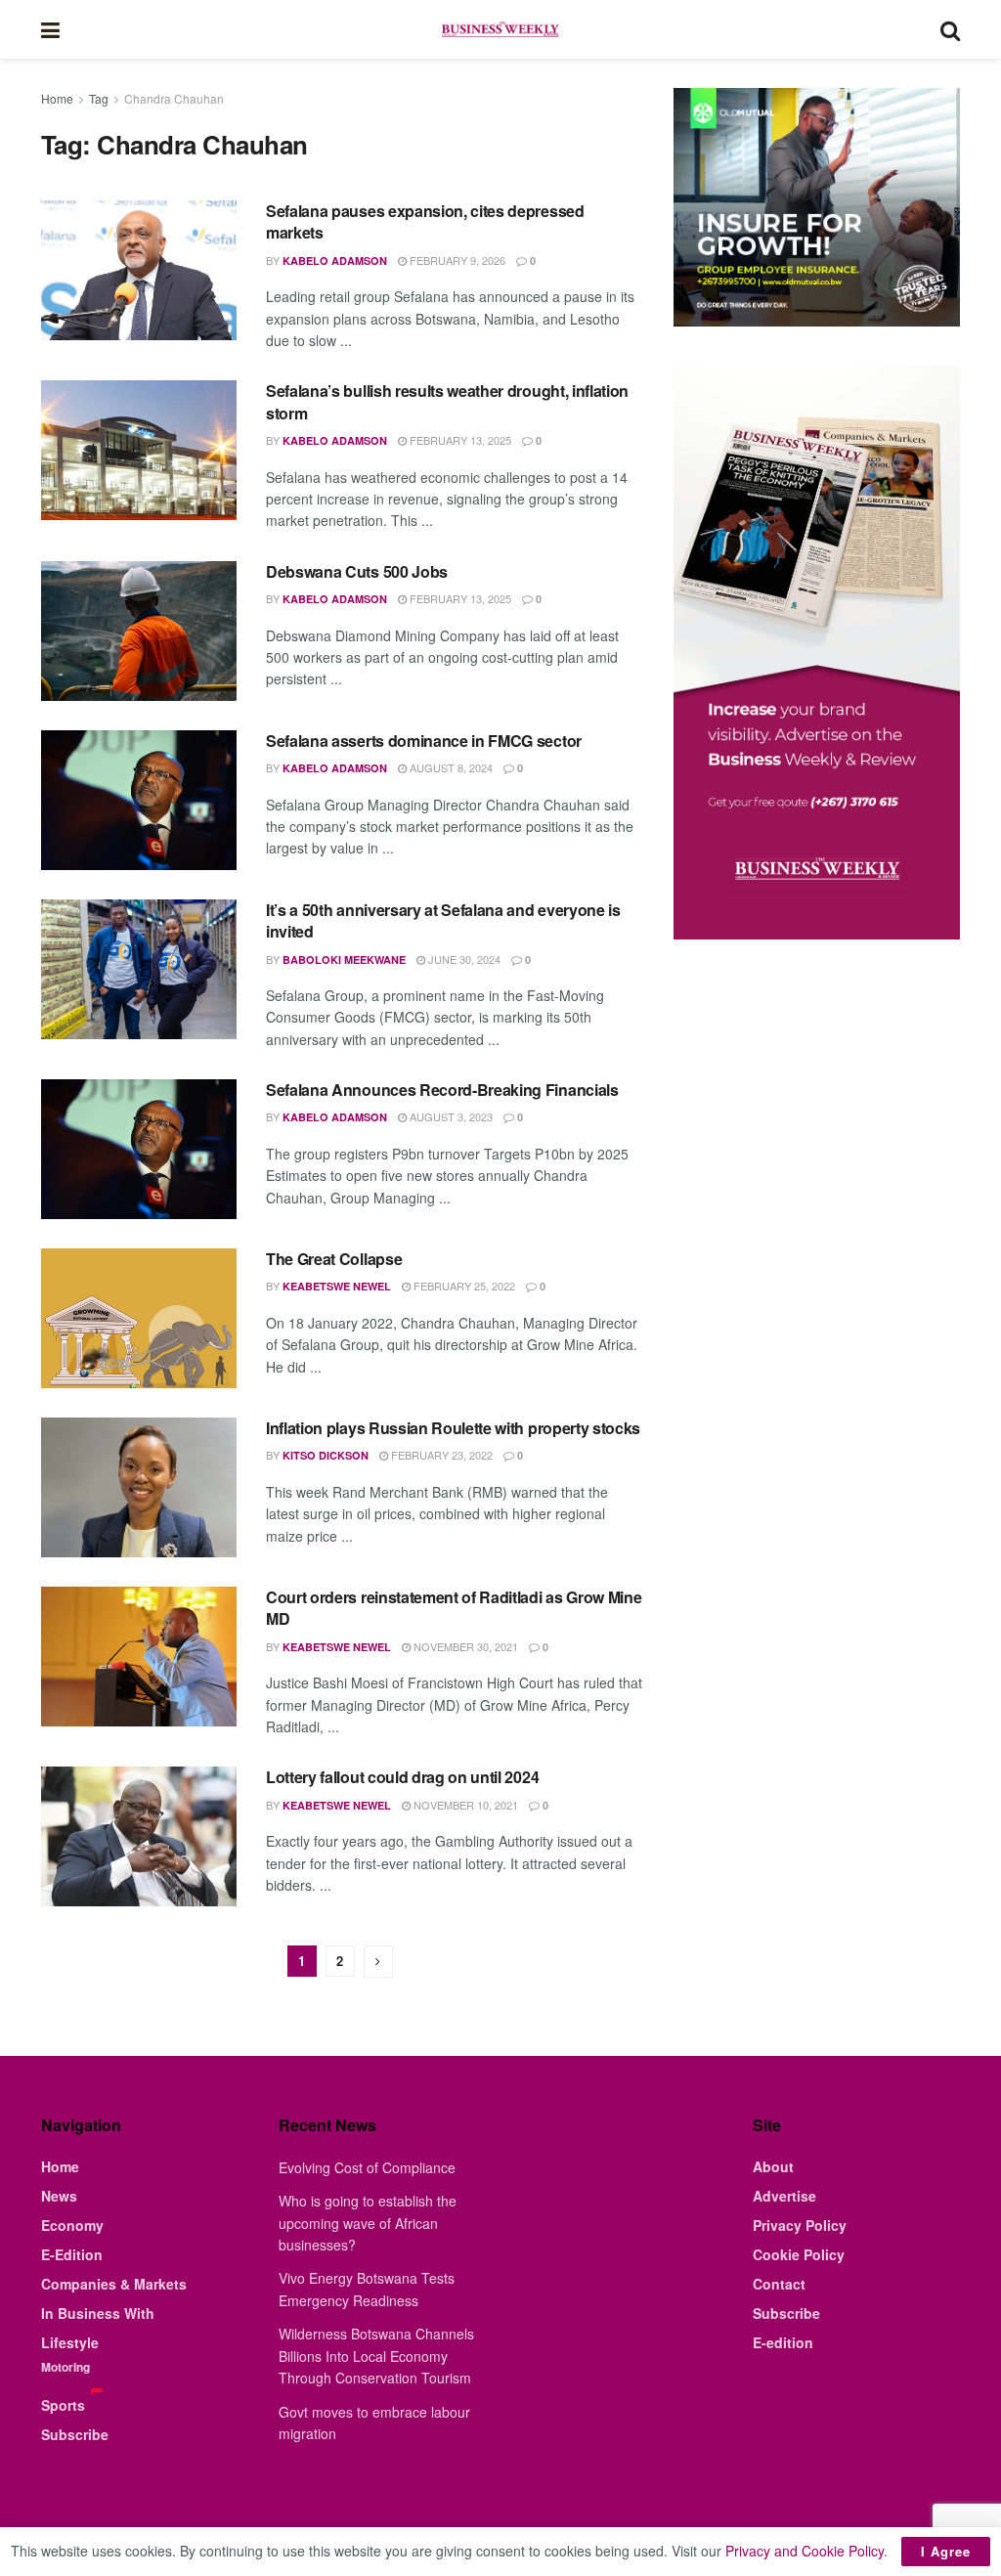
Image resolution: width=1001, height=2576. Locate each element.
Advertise (784, 2196)
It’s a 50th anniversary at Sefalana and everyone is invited (443, 920)
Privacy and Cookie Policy (805, 2551)
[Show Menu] (50, 29)
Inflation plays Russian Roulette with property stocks (453, 1428)
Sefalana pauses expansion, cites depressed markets (425, 221)
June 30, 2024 (463, 959)
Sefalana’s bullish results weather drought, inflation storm (447, 401)
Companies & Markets (114, 2284)
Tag (99, 98)
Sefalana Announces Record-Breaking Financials (442, 1090)
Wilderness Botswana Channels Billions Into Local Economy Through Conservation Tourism (376, 2356)
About (773, 2166)
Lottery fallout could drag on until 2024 (402, 1777)
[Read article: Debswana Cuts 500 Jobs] (139, 631)
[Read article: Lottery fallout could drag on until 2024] (139, 1836)
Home (57, 98)
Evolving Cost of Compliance (367, 2167)
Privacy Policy (800, 2225)
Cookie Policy (799, 2254)
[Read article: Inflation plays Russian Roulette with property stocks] (139, 1487)
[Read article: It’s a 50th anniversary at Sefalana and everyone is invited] (139, 969)
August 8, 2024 (450, 767)
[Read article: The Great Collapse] (139, 1318)
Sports (63, 2405)
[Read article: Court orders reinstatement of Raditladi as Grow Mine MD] (139, 1657)
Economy (72, 2225)
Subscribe (75, 2434)
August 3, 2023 (450, 1116)
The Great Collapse (334, 1259)
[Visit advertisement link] (817, 207)
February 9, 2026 (456, 260)
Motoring (65, 2367)
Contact (779, 2284)
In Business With (98, 2313)
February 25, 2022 (463, 1286)
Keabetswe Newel (337, 1286)
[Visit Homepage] (500, 29)
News (59, 2196)
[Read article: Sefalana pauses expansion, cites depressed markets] (139, 270)
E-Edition (72, 2254)
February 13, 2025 (459, 440)
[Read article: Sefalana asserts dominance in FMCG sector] (139, 800)
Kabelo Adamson (335, 261)
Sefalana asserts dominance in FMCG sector (424, 741)
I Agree (946, 2551)
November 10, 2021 (464, 1805)
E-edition (783, 2342)
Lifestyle (70, 2342)
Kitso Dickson (326, 1455)
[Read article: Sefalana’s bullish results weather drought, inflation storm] (139, 450)
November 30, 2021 (464, 1646)
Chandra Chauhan (174, 98)
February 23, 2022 (440, 1455)
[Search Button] (950, 29)
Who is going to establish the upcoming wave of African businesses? (368, 2223)
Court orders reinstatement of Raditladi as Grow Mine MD (454, 1608)
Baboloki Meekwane (344, 960)
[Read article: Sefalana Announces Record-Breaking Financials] (139, 1149)
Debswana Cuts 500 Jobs (357, 571)
